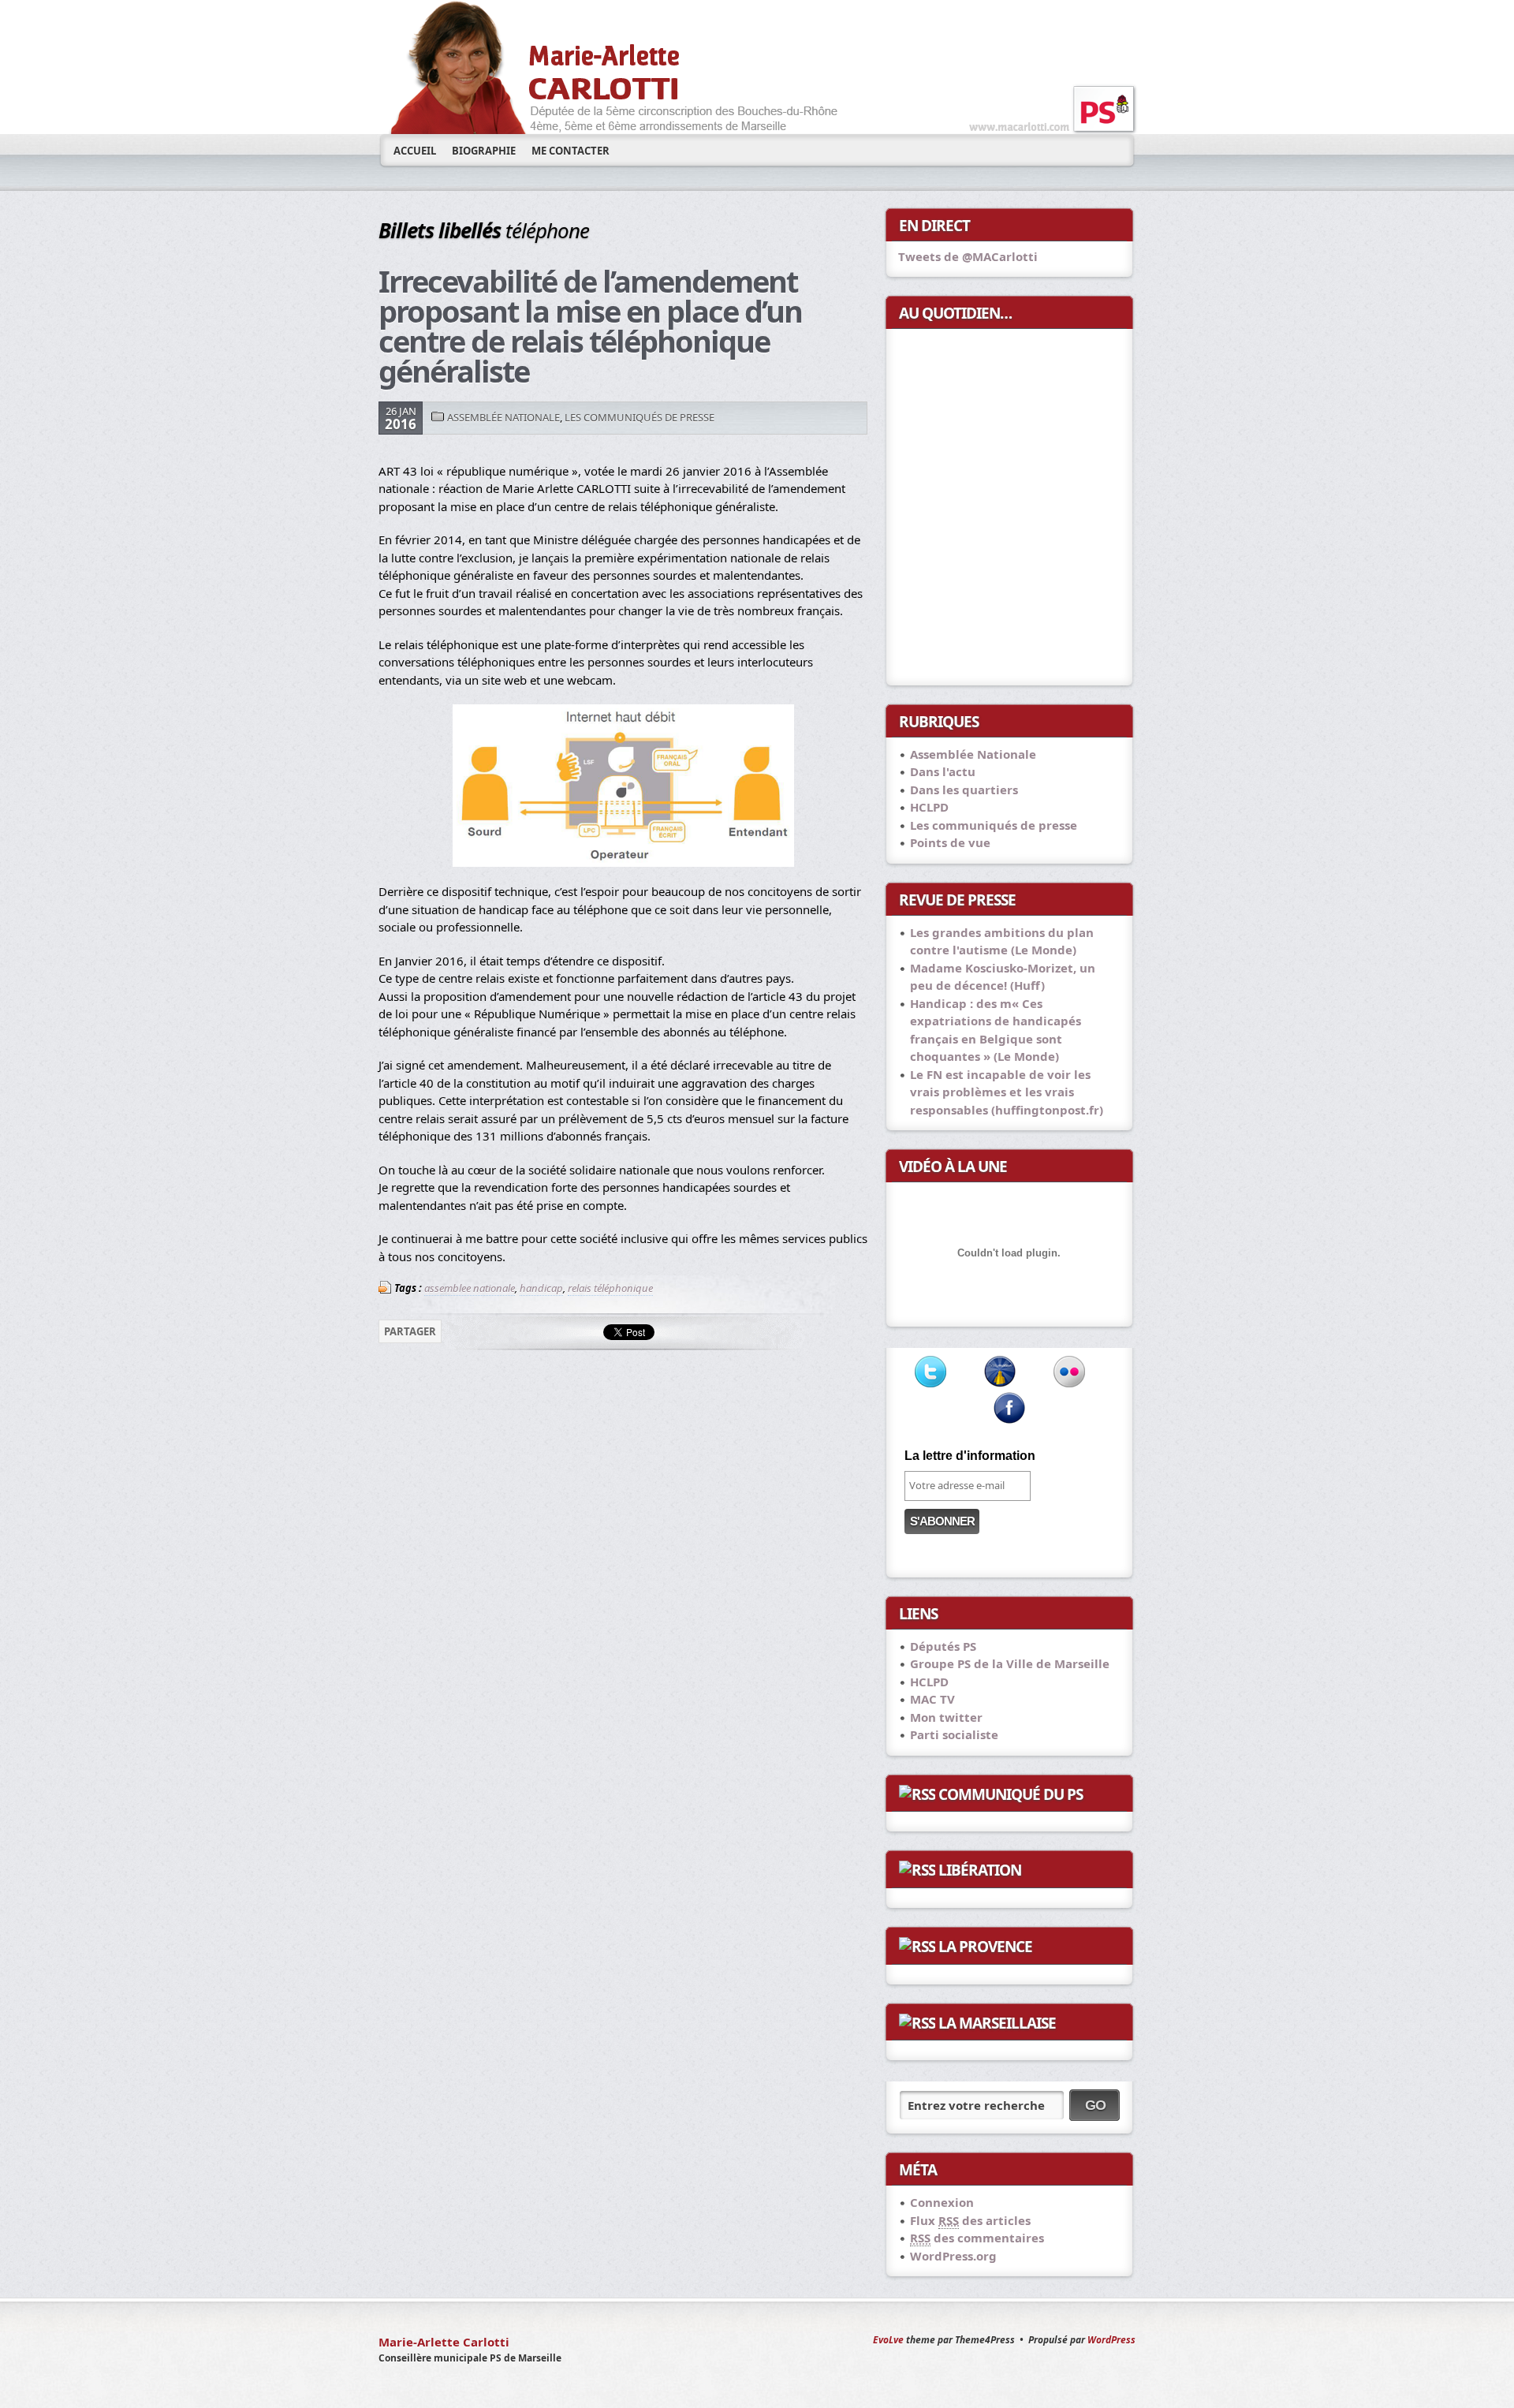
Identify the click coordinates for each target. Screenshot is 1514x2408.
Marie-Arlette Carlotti (444, 2342)
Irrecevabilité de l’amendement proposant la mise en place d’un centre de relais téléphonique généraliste (590, 326)
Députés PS (943, 1646)
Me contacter (571, 151)
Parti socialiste (954, 1734)
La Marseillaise (997, 2023)
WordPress (1111, 2340)
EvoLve (888, 2340)
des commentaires (977, 2238)
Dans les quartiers (964, 790)
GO (1095, 2105)
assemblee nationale (470, 1288)
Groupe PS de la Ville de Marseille (1010, 1663)
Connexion (942, 2202)
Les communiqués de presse (640, 417)
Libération (980, 1870)
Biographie (484, 151)
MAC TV (932, 1699)
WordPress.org (953, 2256)
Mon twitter (946, 1717)
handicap (541, 1288)
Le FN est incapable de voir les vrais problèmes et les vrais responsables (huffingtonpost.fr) (1007, 1092)
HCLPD (929, 807)
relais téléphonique (610, 1288)
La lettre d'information (970, 1456)
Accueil (415, 151)
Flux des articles (970, 2220)
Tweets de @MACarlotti (968, 256)
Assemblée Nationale (503, 417)
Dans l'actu (943, 771)
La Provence (985, 1947)
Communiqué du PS (1011, 1794)
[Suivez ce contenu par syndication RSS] (917, 1794)
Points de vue (950, 842)
